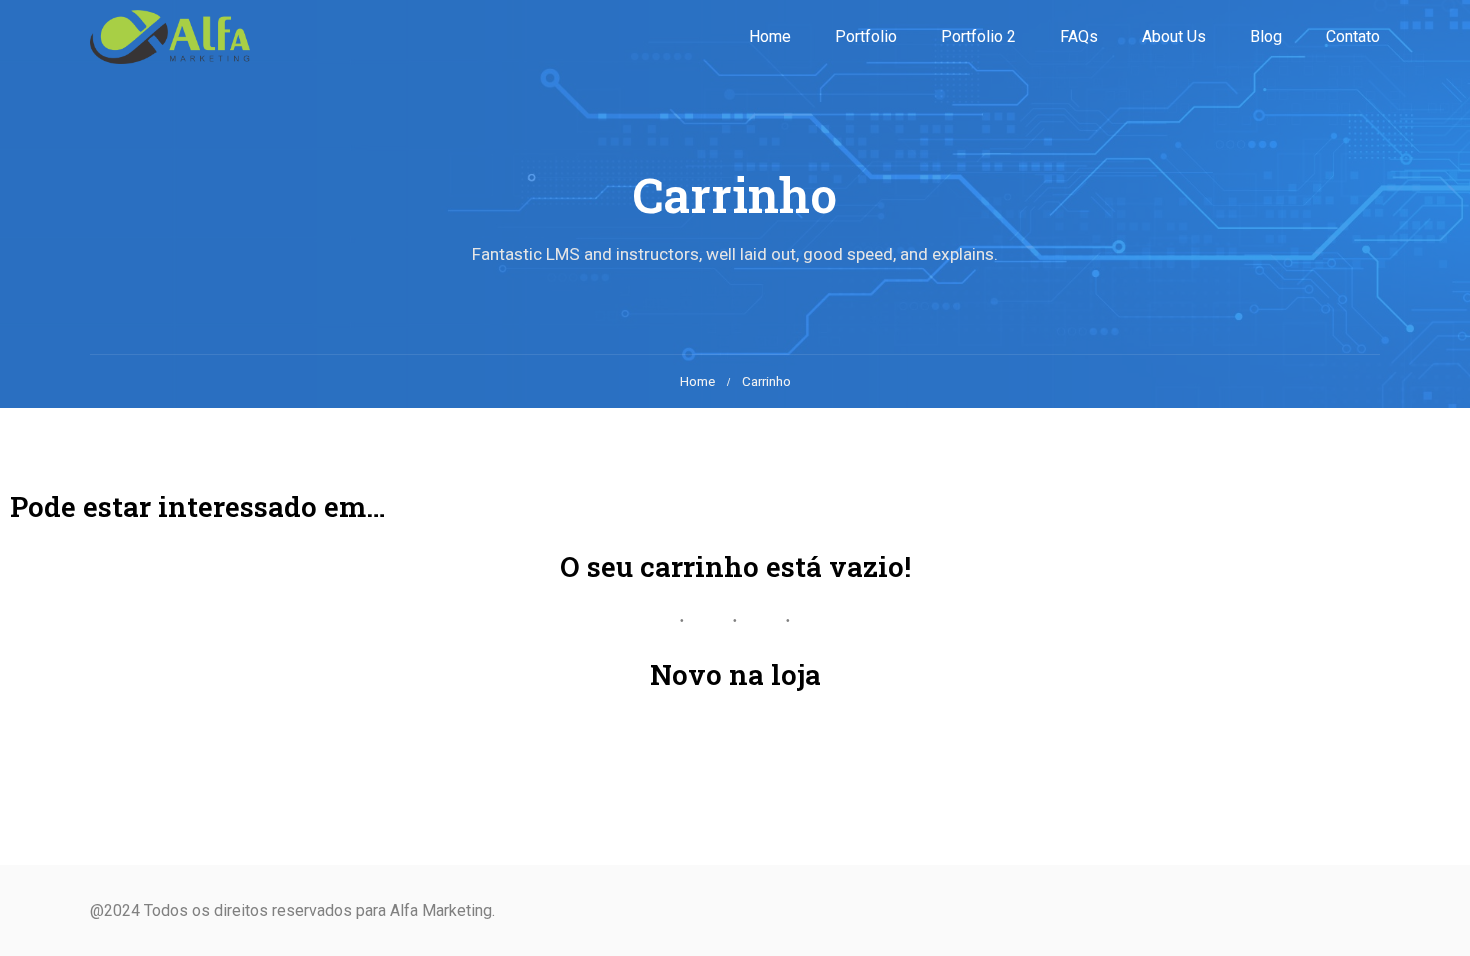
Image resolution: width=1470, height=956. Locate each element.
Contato (1353, 36)
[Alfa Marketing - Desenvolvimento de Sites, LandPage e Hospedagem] (170, 37)
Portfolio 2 (978, 36)
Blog (1266, 36)
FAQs (1079, 36)
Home (770, 36)
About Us (1174, 36)
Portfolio (866, 36)
